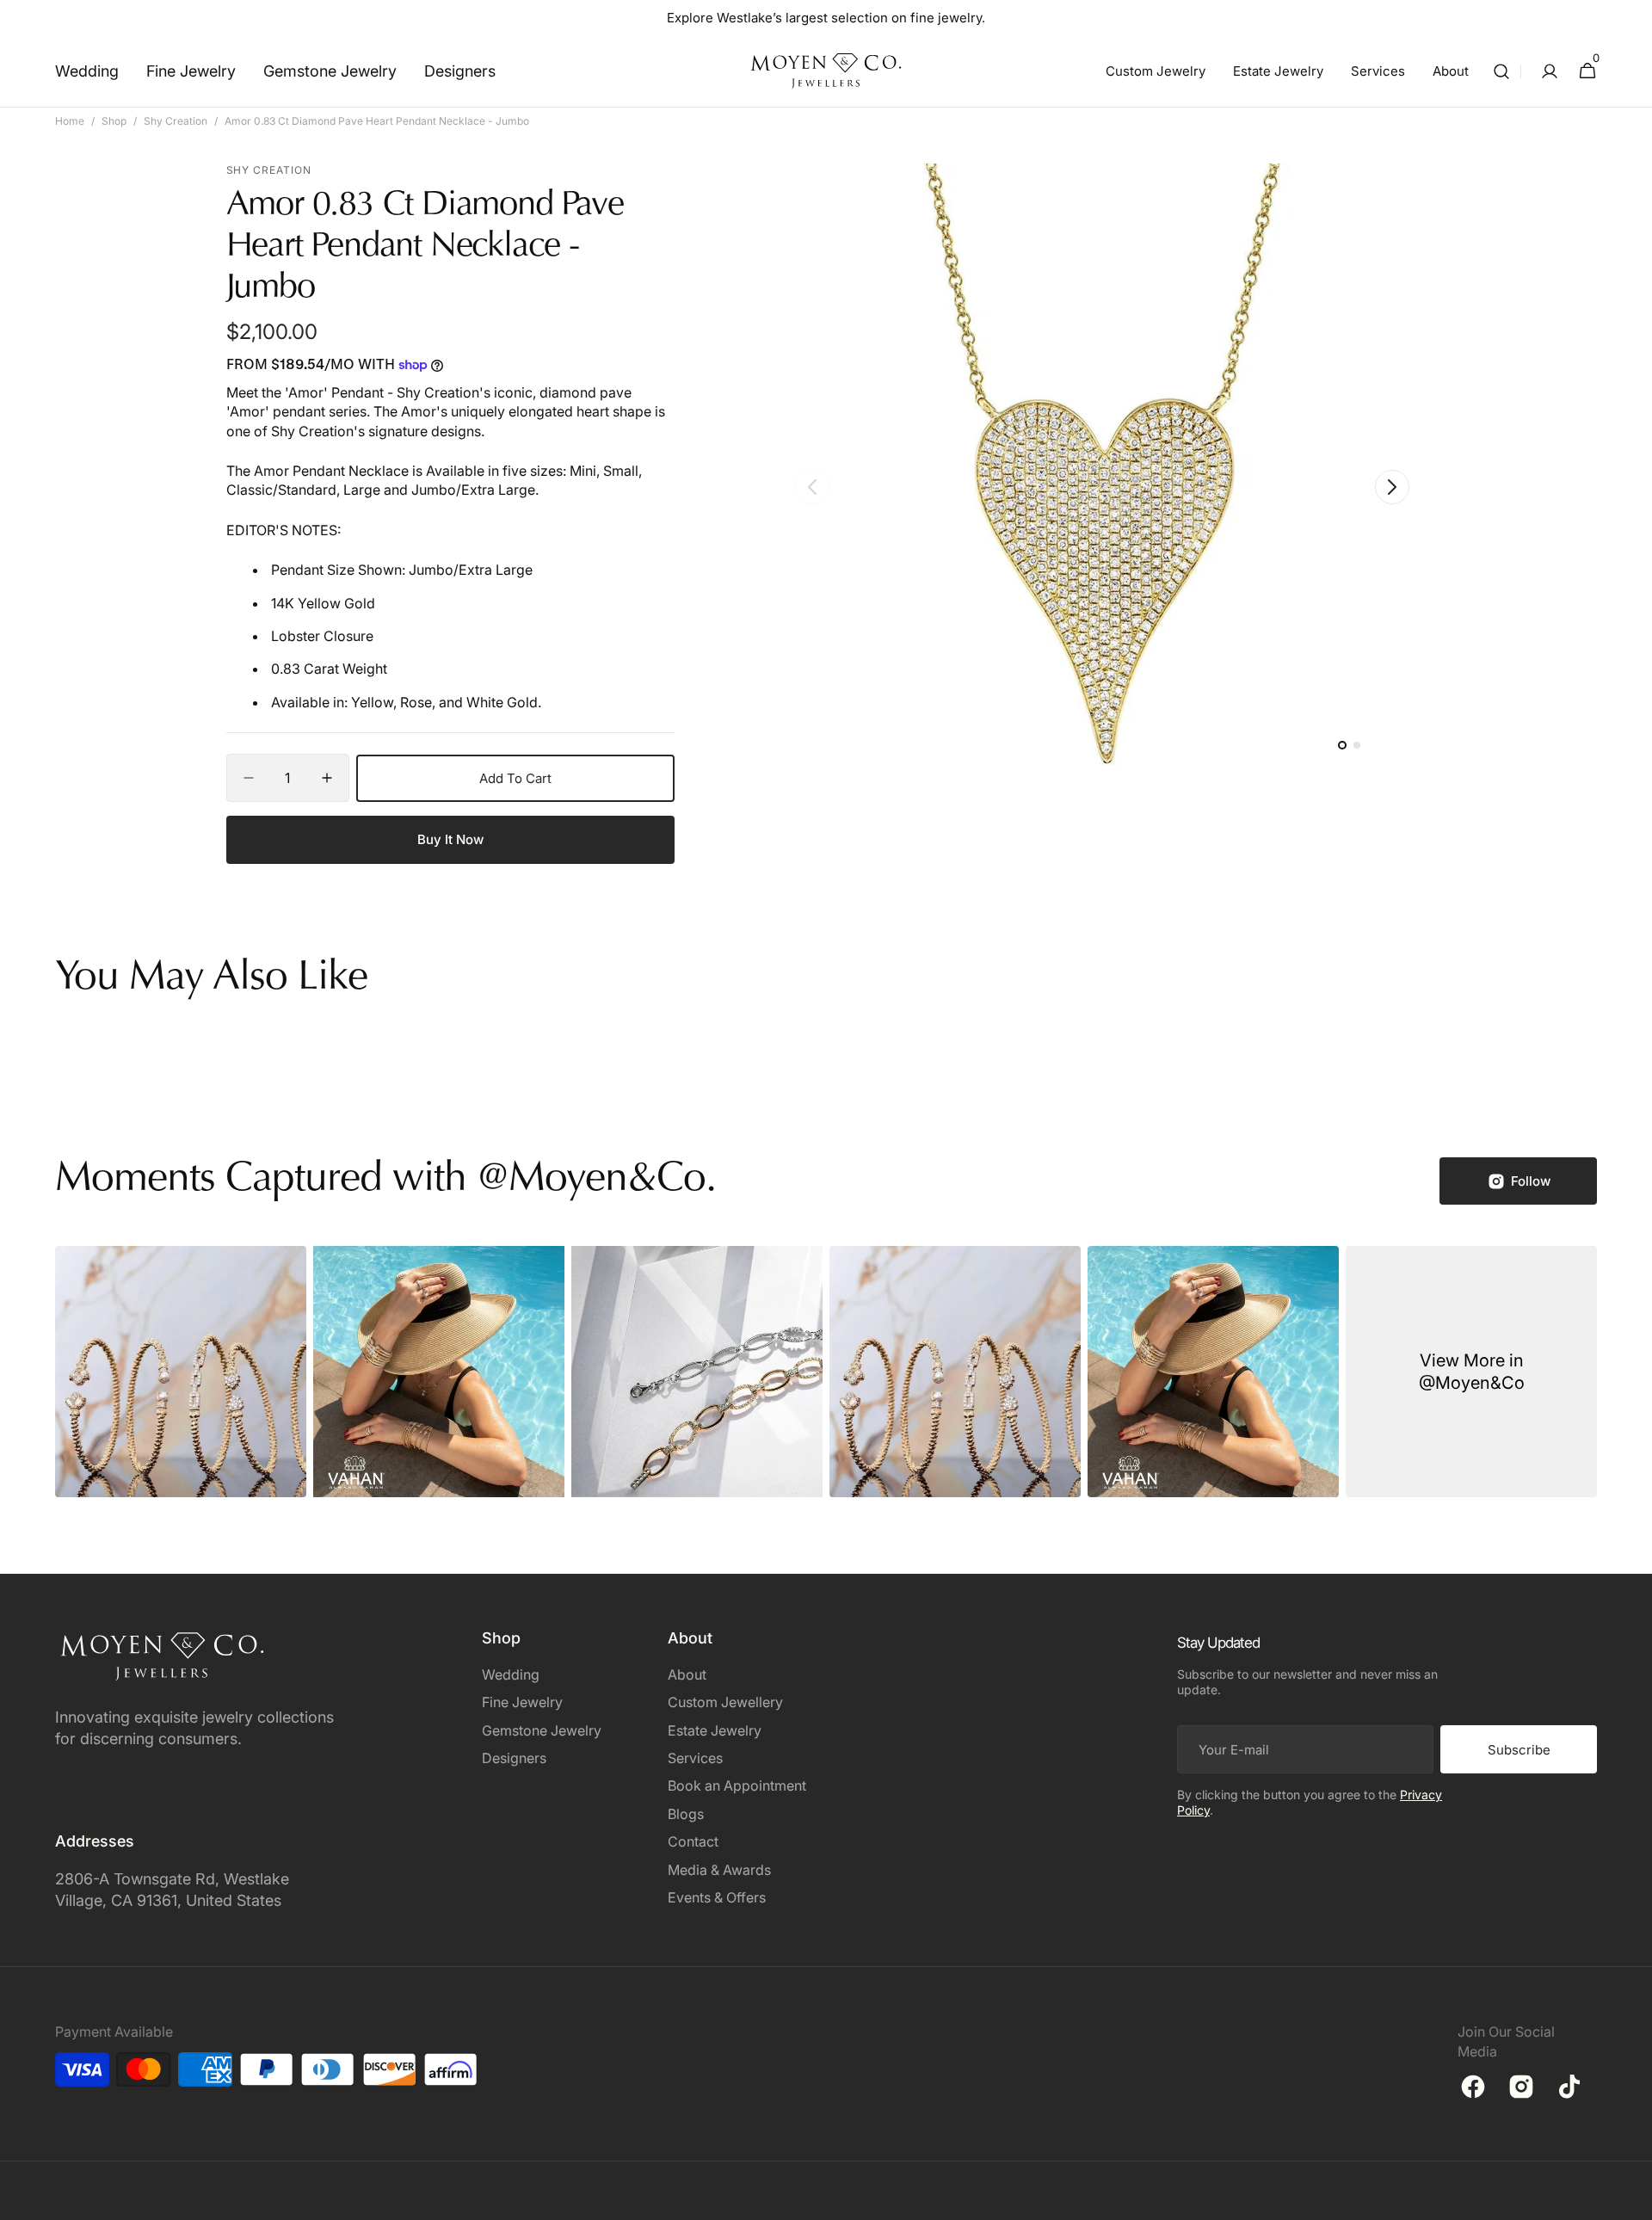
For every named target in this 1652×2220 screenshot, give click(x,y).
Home (70, 121)
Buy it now (450, 839)
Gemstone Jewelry (542, 1730)
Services (695, 1758)
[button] (1501, 71)
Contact (693, 1841)
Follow (1531, 1181)
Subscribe (1519, 1750)
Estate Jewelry (715, 1730)
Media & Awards (719, 1870)
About (687, 1674)
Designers (514, 1758)
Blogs (686, 1814)
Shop (114, 121)
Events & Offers (717, 1897)
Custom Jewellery (725, 1702)
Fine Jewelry (522, 1702)
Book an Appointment (737, 1785)
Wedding (511, 1674)
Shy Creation (176, 121)
